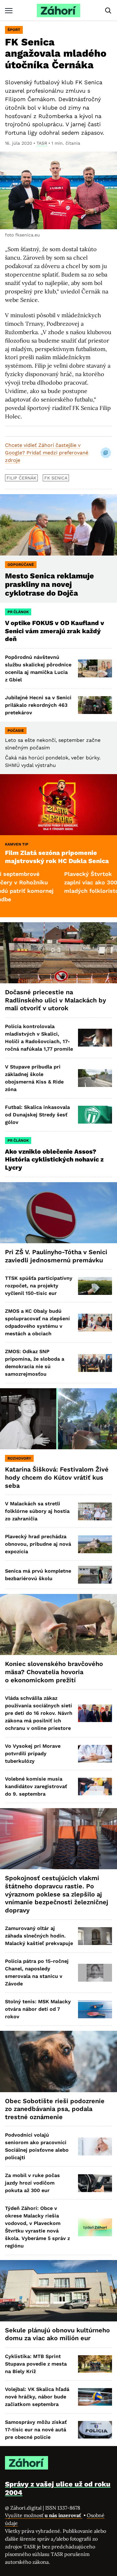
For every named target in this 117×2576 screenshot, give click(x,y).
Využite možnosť (44, 2515)
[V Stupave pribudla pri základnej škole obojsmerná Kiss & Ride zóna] (95, 1078)
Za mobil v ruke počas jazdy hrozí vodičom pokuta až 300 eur (32, 2183)
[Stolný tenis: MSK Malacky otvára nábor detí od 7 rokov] (95, 2009)
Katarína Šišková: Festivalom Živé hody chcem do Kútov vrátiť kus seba (57, 1477)
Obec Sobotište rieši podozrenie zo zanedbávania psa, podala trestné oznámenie (55, 2109)
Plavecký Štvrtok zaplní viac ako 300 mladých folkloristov (63, 882)
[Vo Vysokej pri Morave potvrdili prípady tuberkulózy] (95, 1754)
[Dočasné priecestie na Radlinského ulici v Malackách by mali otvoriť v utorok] (58, 953)
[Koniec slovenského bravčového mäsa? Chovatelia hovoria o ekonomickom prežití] (58, 1624)
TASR (42, 143)
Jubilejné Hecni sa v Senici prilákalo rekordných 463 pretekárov (38, 705)
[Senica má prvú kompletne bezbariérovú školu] (95, 1575)
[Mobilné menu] (9, 10)
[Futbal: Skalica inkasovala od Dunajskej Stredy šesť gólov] (95, 1115)
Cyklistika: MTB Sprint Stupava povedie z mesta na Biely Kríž (36, 2364)
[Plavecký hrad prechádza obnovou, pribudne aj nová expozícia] (95, 1544)
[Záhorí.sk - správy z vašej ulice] (58, 10)
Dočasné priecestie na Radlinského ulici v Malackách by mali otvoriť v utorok (56, 1000)
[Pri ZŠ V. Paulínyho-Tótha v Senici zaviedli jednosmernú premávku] (58, 1213)
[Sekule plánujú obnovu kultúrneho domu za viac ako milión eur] (58, 2291)
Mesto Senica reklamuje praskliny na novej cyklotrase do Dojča (49, 585)
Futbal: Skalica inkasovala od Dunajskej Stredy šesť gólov (37, 1115)
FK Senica (56, 478)
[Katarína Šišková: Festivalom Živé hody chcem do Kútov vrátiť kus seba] (58, 1419)
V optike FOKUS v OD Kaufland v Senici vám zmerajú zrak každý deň (55, 631)
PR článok (18, 612)
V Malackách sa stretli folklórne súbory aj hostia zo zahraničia (37, 1511)
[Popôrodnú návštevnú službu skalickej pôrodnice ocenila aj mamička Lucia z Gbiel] (95, 668)
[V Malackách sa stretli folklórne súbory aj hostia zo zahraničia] (95, 1511)
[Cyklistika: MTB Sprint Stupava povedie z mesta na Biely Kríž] (95, 2364)
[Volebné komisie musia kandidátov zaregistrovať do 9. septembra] (95, 1787)
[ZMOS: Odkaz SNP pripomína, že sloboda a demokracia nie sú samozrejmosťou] (95, 1363)
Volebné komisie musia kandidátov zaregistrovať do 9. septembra (36, 1786)
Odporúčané (21, 565)
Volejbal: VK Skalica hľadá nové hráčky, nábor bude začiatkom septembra (37, 2397)
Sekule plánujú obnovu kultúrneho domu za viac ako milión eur (57, 2334)
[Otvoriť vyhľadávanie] (108, 11)
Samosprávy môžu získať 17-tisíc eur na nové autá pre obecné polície (36, 2430)
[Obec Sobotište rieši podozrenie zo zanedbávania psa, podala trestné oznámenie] (58, 2061)
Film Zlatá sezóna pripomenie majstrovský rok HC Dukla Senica (57, 857)
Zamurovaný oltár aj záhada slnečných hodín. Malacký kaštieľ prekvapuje (39, 1936)
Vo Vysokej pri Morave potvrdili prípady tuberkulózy (33, 1754)
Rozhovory (19, 1458)
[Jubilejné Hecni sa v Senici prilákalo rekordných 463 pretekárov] (95, 705)
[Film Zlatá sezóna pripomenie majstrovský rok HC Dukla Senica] (58, 805)
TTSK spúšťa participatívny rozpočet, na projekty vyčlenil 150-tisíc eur (39, 1286)
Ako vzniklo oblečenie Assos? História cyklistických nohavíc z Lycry (54, 1159)
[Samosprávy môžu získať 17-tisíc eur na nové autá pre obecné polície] (95, 2430)
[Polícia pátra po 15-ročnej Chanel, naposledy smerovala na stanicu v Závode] (95, 1973)
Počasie (16, 731)
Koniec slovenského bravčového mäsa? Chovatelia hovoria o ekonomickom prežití (54, 1672)
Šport (14, 30)
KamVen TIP (17, 844)
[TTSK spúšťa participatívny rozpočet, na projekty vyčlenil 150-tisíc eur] (95, 1286)
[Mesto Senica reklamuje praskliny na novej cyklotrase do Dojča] (58, 525)
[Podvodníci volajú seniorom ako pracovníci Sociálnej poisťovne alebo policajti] (95, 2147)
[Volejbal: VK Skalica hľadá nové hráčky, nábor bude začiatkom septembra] (95, 2397)
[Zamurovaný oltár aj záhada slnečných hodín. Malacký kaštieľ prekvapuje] (95, 1936)
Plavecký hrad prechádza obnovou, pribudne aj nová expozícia (38, 1544)
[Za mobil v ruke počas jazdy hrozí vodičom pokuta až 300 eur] (95, 2183)
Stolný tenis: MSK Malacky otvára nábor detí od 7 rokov (38, 2009)
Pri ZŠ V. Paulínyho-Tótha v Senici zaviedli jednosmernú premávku (56, 1256)
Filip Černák (21, 478)
